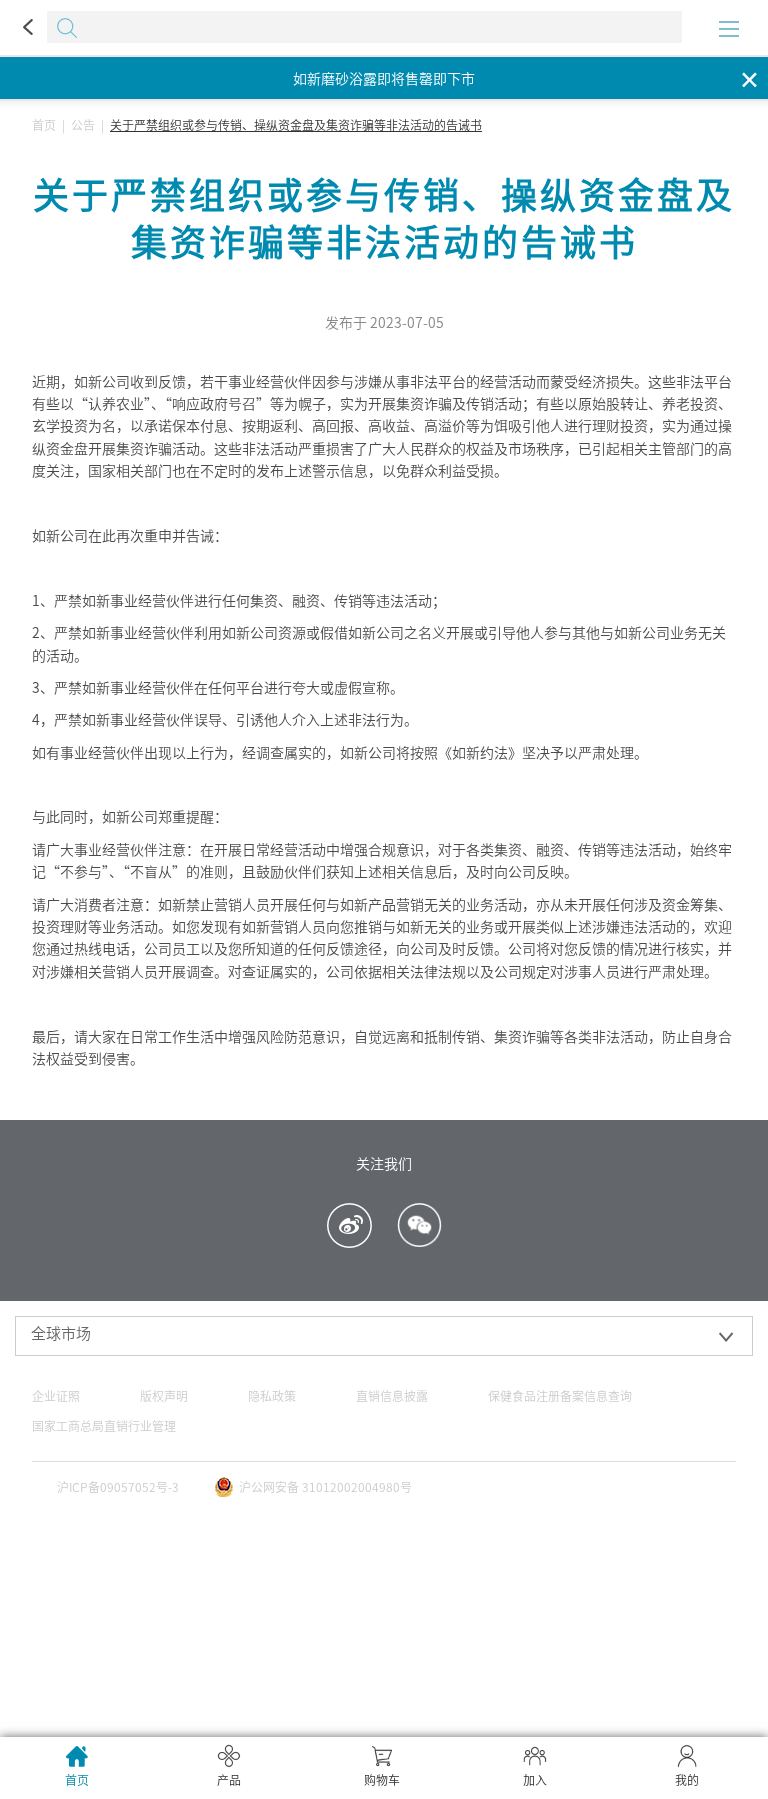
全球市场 (61, 1333)
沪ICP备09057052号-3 (118, 1487)
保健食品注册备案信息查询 (560, 1396)
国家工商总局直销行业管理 (104, 1426)
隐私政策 (272, 1396)
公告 (83, 125)
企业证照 (56, 1396)
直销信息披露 (392, 1396)
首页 (44, 125)
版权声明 (164, 1396)
